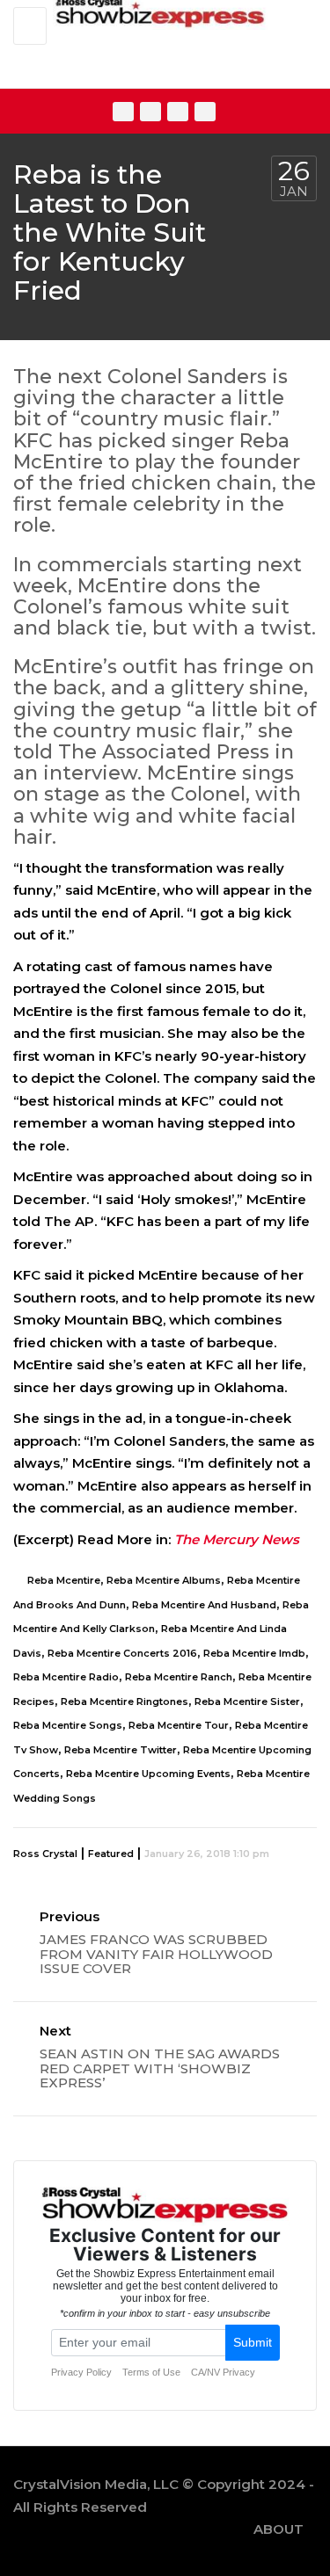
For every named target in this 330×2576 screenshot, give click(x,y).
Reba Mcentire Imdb (254, 1653)
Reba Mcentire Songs (68, 1725)
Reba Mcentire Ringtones (125, 1702)
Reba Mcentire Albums (164, 1580)
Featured (111, 1854)
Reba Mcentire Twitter (121, 1750)
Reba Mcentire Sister (247, 1702)
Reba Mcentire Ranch (179, 1677)
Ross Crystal (45, 1854)
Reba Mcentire (64, 1580)
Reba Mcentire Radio (66, 1677)
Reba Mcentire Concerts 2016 (122, 1653)
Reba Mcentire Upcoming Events (148, 1774)
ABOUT (279, 2529)
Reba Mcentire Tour (179, 1725)
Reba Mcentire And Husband (204, 1605)
